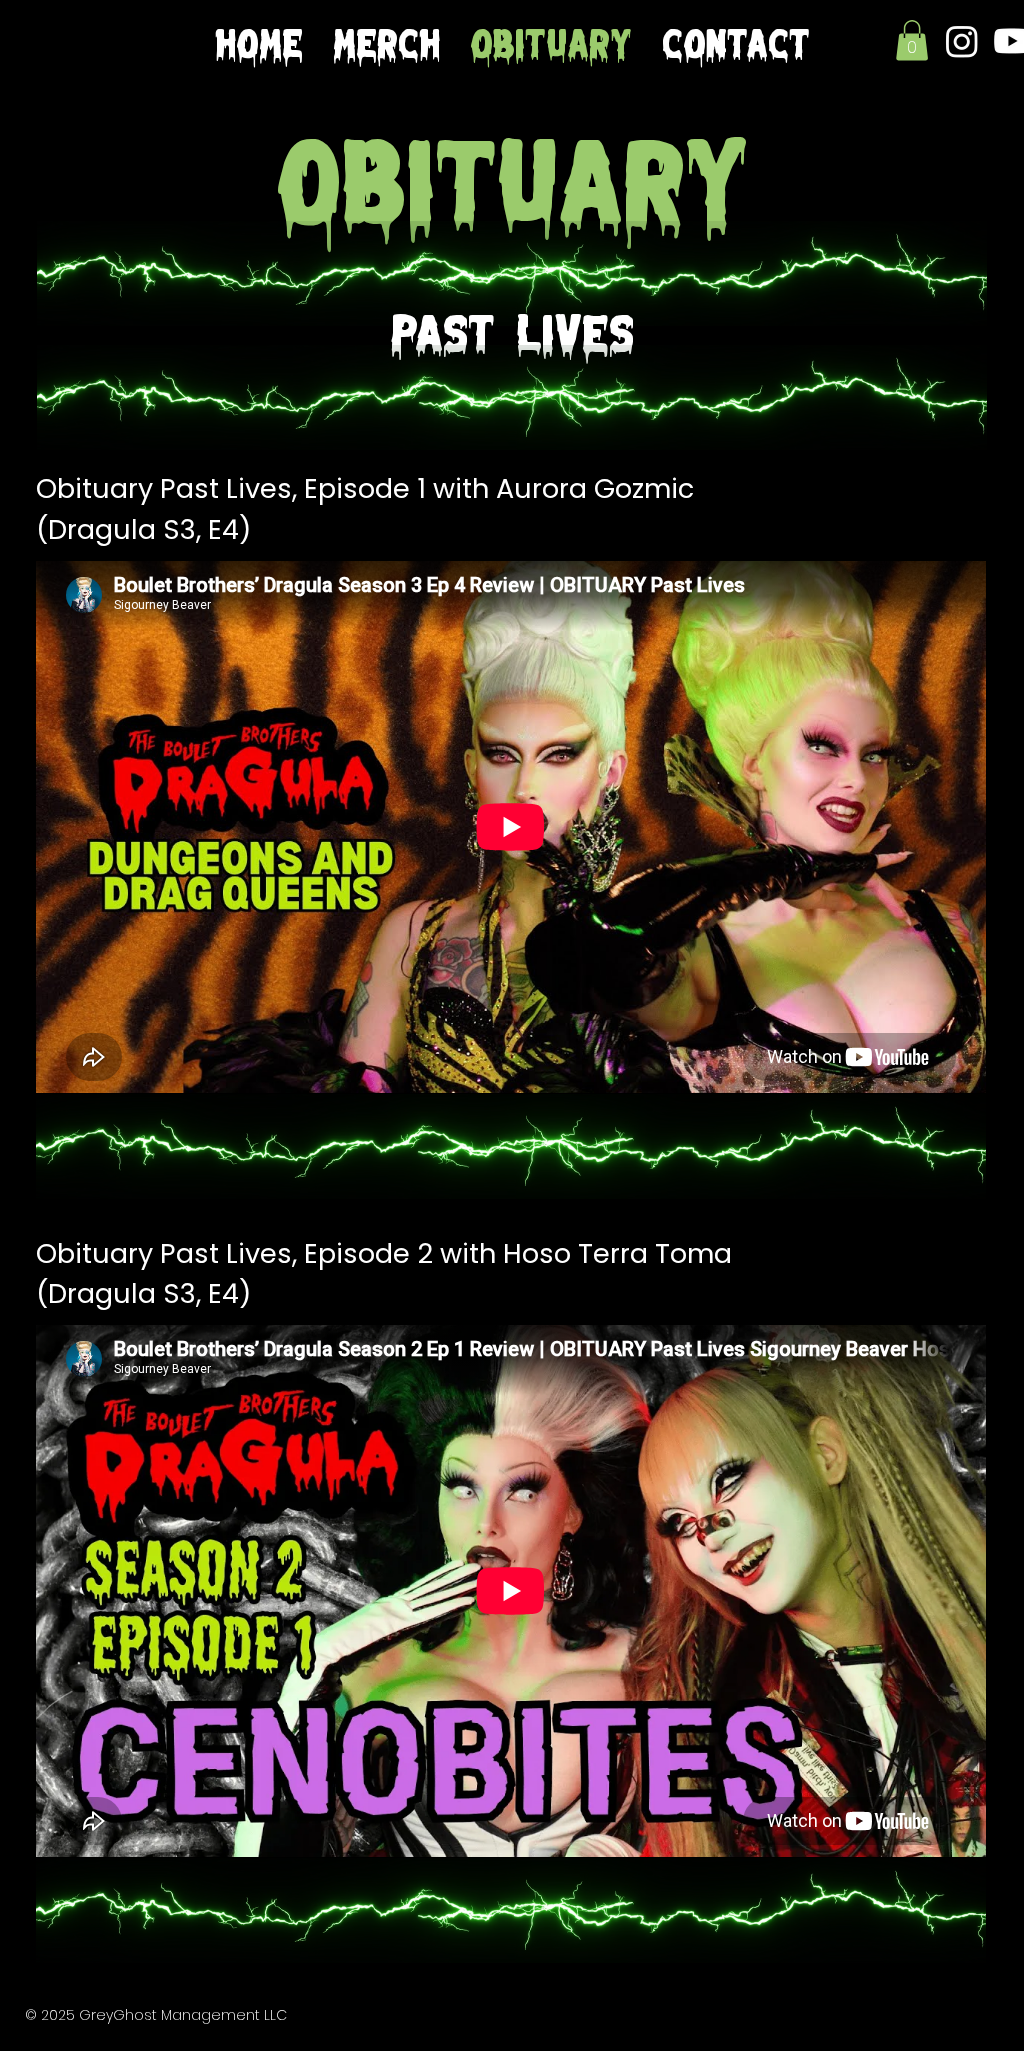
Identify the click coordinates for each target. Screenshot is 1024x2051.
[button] (912, 40)
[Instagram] (962, 41)
